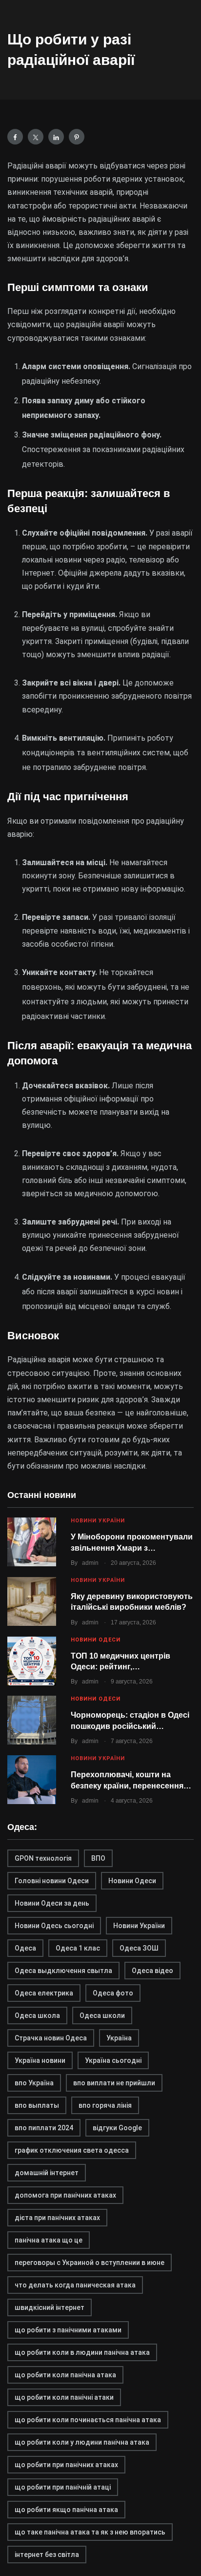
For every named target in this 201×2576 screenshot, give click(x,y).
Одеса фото (113, 1993)
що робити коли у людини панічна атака (82, 2442)
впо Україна (34, 2083)
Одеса (25, 1948)
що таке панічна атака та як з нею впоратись (90, 2532)
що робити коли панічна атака (65, 2375)
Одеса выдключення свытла (63, 1971)
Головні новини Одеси (52, 1881)
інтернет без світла (47, 2555)
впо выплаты (37, 2105)
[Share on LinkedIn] (56, 137)
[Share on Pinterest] (77, 137)
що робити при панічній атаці (63, 2487)
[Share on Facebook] (15, 137)
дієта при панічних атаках (57, 2218)
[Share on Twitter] (36, 137)
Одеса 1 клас (78, 1948)
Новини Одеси (96, 1640)
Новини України (98, 1521)
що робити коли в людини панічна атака (82, 2352)
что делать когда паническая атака (75, 2285)
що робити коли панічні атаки (64, 2397)
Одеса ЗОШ (139, 1948)
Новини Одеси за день (52, 1903)
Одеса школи (102, 2015)
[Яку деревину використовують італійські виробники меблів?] (32, 1601)
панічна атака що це (49, 2240)
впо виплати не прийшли (114, 2083)
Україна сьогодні (113, 2060)
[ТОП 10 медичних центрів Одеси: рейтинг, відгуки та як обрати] (32, 1661)
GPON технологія (43, 1858)
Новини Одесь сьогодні (54, 1926)
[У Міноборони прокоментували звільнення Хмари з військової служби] (32, 1542)
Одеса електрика (44, 1993)
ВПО (98, 1858)
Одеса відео (152, 1971)
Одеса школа (37, 2015)
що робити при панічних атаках (66, 2465)
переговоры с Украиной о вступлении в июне (90, 2263)
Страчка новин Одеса (51, 2038)
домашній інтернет (47, 2173)
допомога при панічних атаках (65, 2195)
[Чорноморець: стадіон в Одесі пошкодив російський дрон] (32, 1720)
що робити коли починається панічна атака (88, 2420)
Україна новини (40, 2060)
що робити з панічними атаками (68, 2330)
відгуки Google (117, 2128)
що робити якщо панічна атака (66, 2510)
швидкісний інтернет (50, 2307)
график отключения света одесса (72, 2150)
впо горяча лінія (105, 2105)
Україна (119, 2038)
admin (90, 1563)
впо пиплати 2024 (44, 2128)
